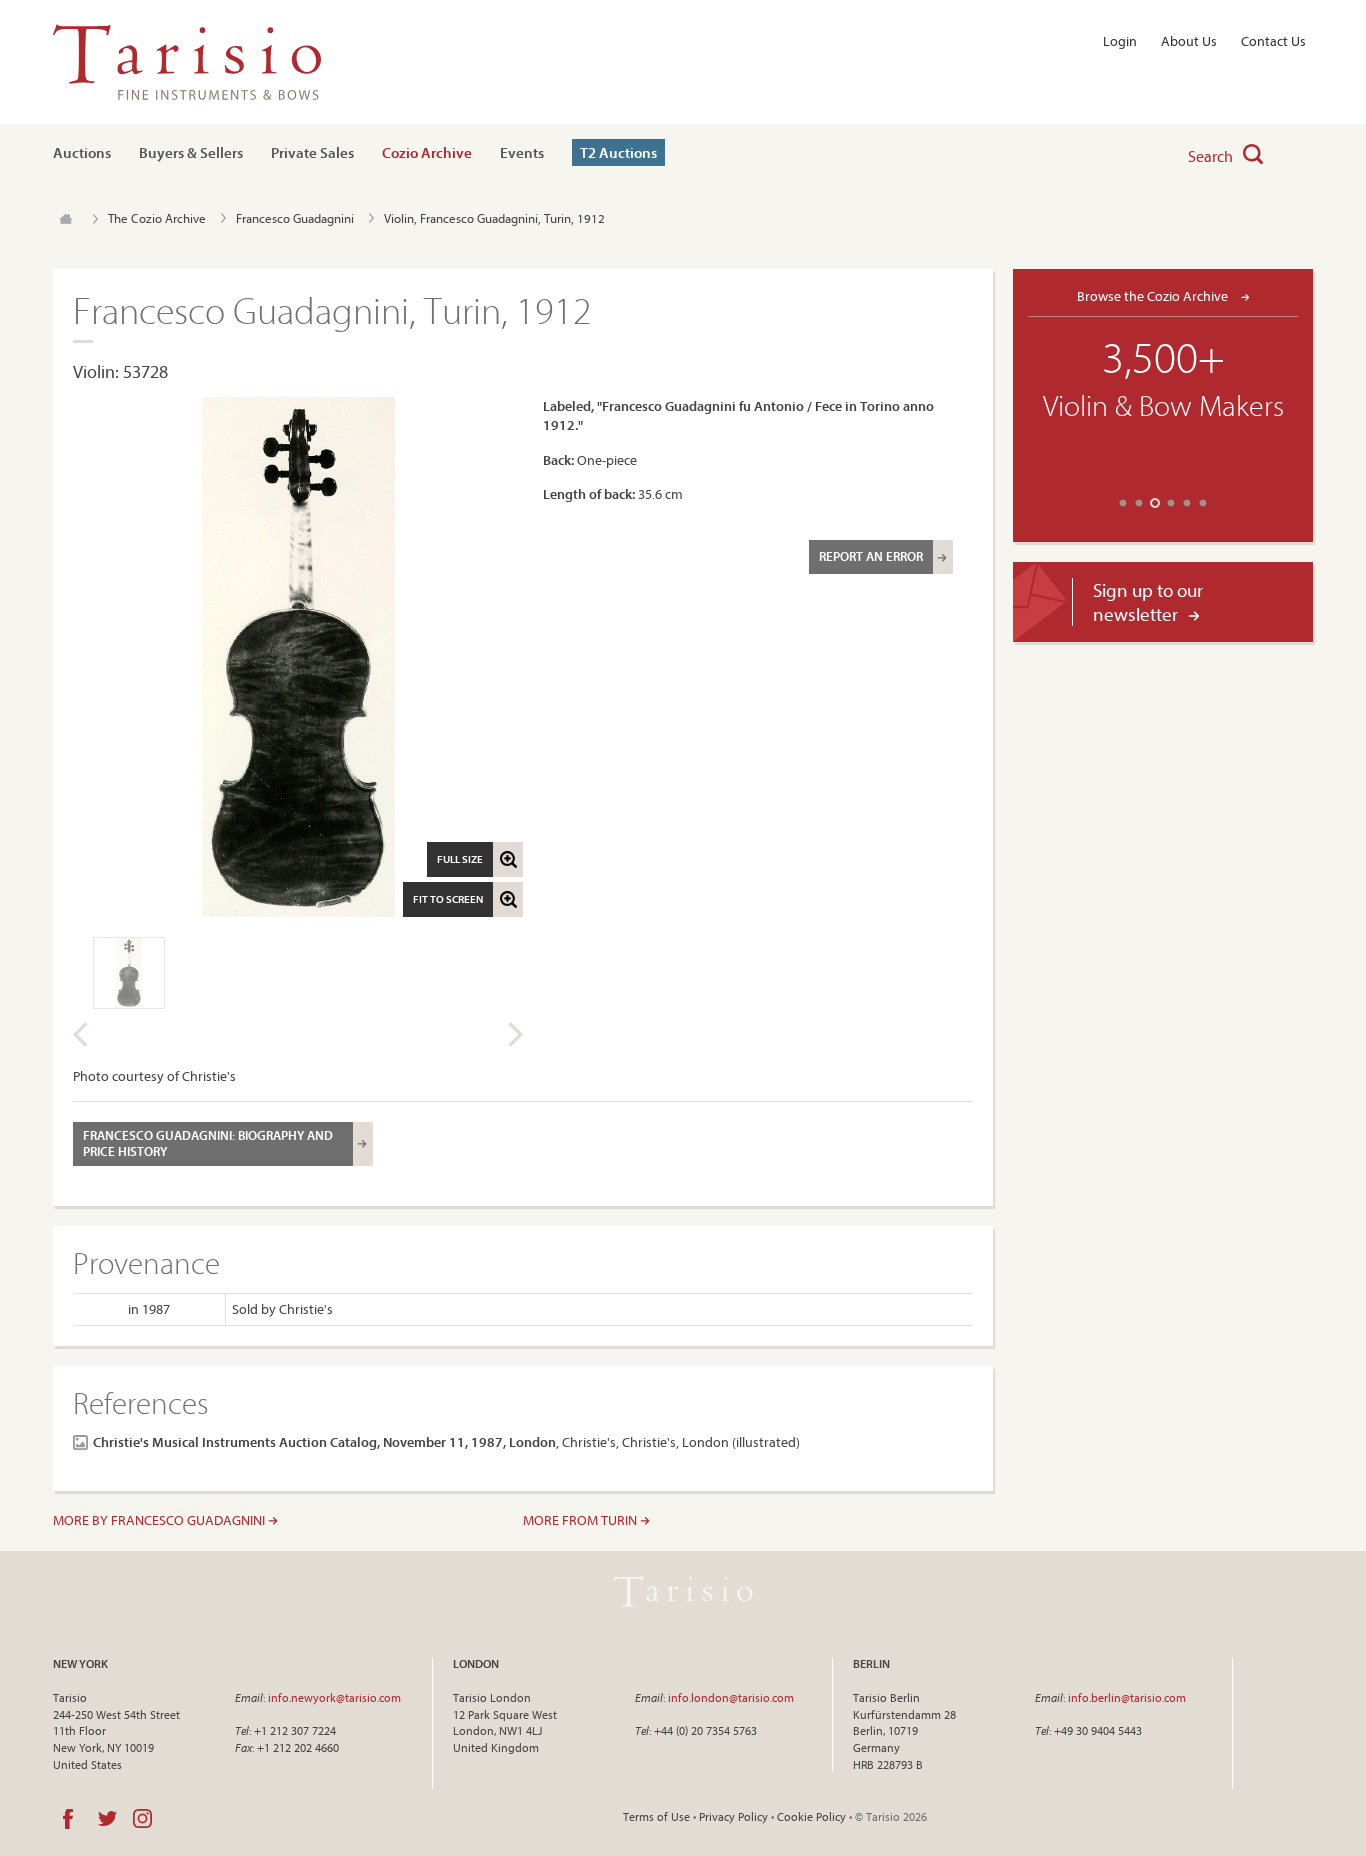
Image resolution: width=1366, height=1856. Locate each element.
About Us (1189, 41)
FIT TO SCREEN (448, 899)
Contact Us (1273, 41)
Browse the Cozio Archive (1154, 295)
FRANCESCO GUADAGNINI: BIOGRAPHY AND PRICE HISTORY (208, 1143)
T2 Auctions (618, 152)
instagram (142, 1819)
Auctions (82, 152)
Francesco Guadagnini (295, 218)
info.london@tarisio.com (731, 1697)
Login (1120, 41)
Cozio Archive (427, 152)
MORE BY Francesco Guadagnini (160, 1520)
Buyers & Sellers (191, 152)
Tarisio (683, 1592)
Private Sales (312, 152)
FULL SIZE (460, 859)
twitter (107, 1819)
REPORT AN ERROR (871, 556)
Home (65, 219)
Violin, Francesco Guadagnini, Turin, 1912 (494, 218)
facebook (68, 1819)
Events (522, 152)
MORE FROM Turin (581, 1520)
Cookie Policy (811, 1816)
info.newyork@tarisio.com (334, 1697)
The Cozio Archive (157, 218)
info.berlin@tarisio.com (1127, 1697)
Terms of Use (656, 1816)
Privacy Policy (733, 1816)
